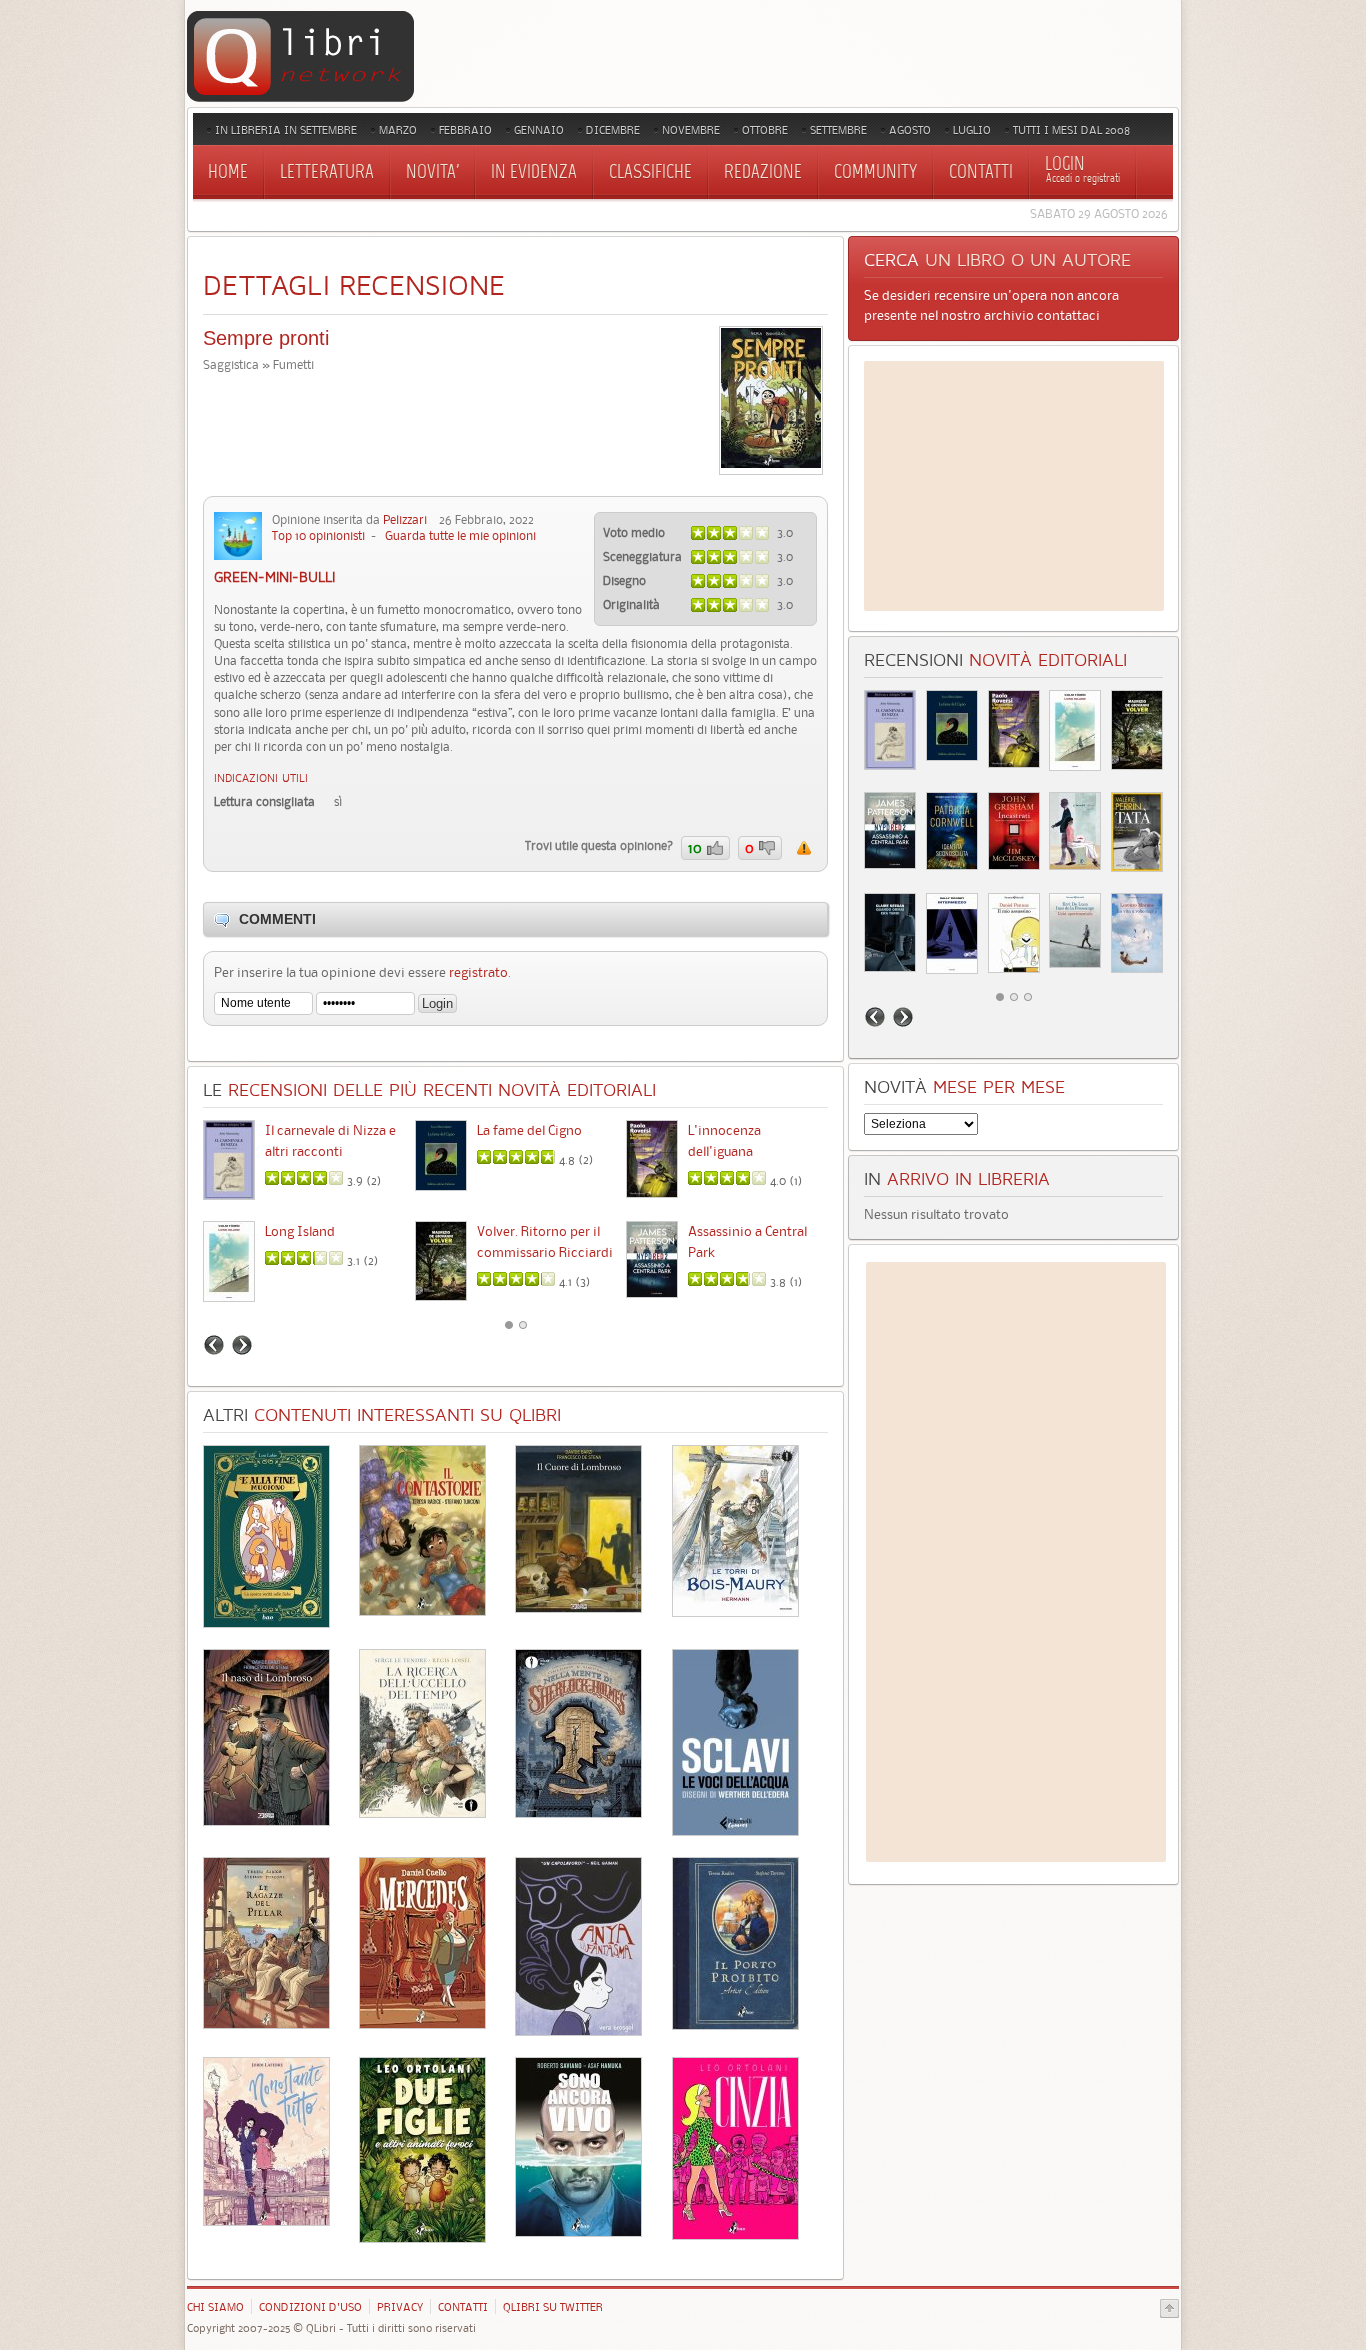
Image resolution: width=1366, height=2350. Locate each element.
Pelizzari (405, 519)
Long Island (300, 1231)
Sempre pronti (266, 338)
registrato (478, 972)
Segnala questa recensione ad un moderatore (804, 848)
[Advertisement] (1014, 486)
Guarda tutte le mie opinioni (460, 535)
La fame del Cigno (529, 1130)
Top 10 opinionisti (318, 535)
